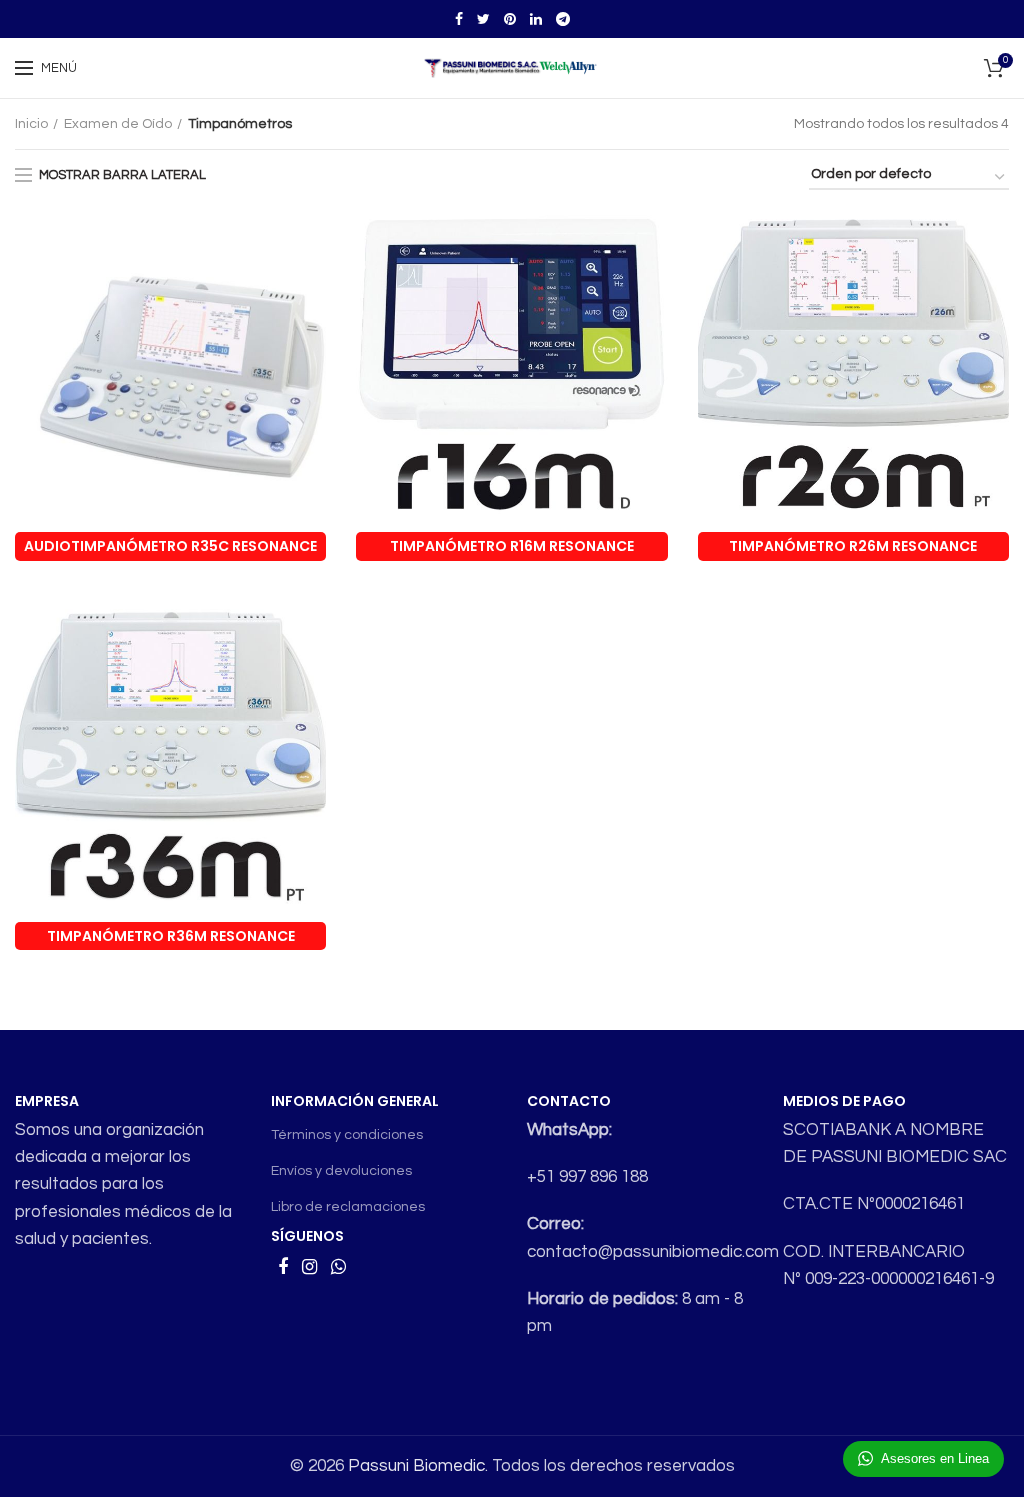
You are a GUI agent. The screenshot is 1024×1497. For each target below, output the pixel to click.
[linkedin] (536, 19)
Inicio (31, 124)
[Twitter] (483, 19)
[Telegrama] (563, 19)
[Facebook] (459, 19)
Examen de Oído (118, 124)
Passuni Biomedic (416, 1466)
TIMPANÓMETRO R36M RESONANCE (171, 936)
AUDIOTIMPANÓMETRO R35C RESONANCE (170, 546)
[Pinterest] (510, 19)
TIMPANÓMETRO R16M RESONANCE (512, 546)
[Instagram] (309, 1267)
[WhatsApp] (338, 1267)
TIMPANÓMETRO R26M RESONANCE (853, 546)
